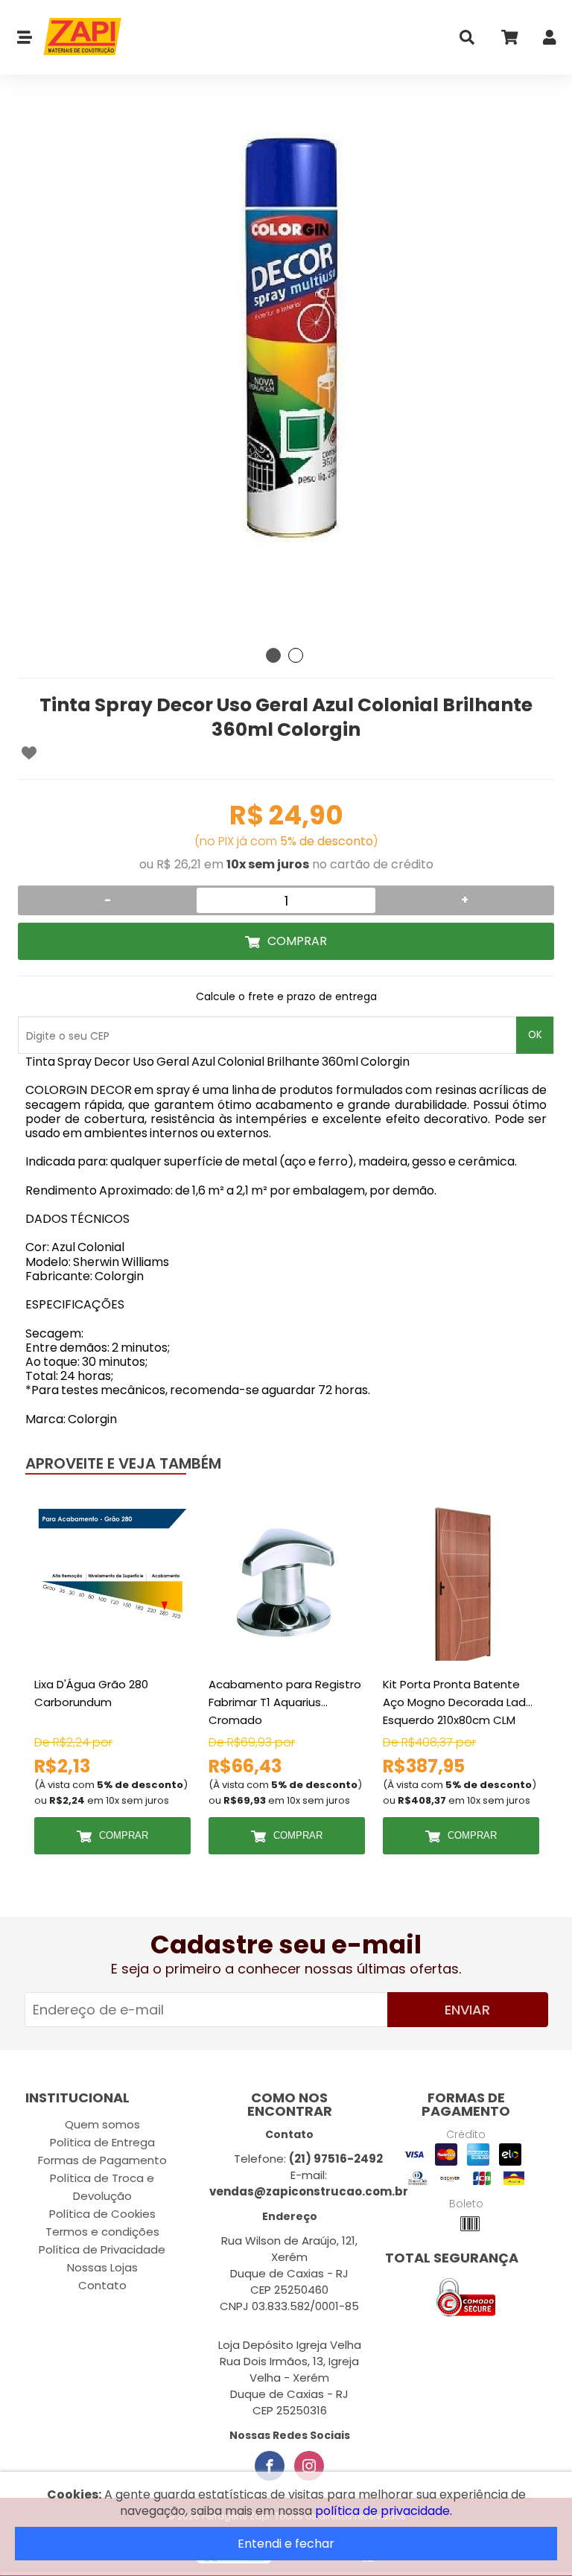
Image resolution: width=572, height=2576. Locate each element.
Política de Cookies (102, 2214)
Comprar (297, 941)
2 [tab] (296, 655)
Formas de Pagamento (102, 2160)
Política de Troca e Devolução (102, 2187)
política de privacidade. (384, 2511)
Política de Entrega (102, 2142)
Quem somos (102, 2124)
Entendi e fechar (286, 2544)
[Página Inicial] (77, 37)
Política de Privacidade (102, 2249)
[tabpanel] (286, 372)
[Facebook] (270, 2466)
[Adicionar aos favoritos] (29, 753)
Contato (102, 2285)
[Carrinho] (509, 41)
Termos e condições (102, 2232)
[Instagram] (309, 2466)
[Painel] (550, 41)
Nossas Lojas (102, 2267)
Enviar (467, 2010)
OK (535, 1035)
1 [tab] (273, 655)
